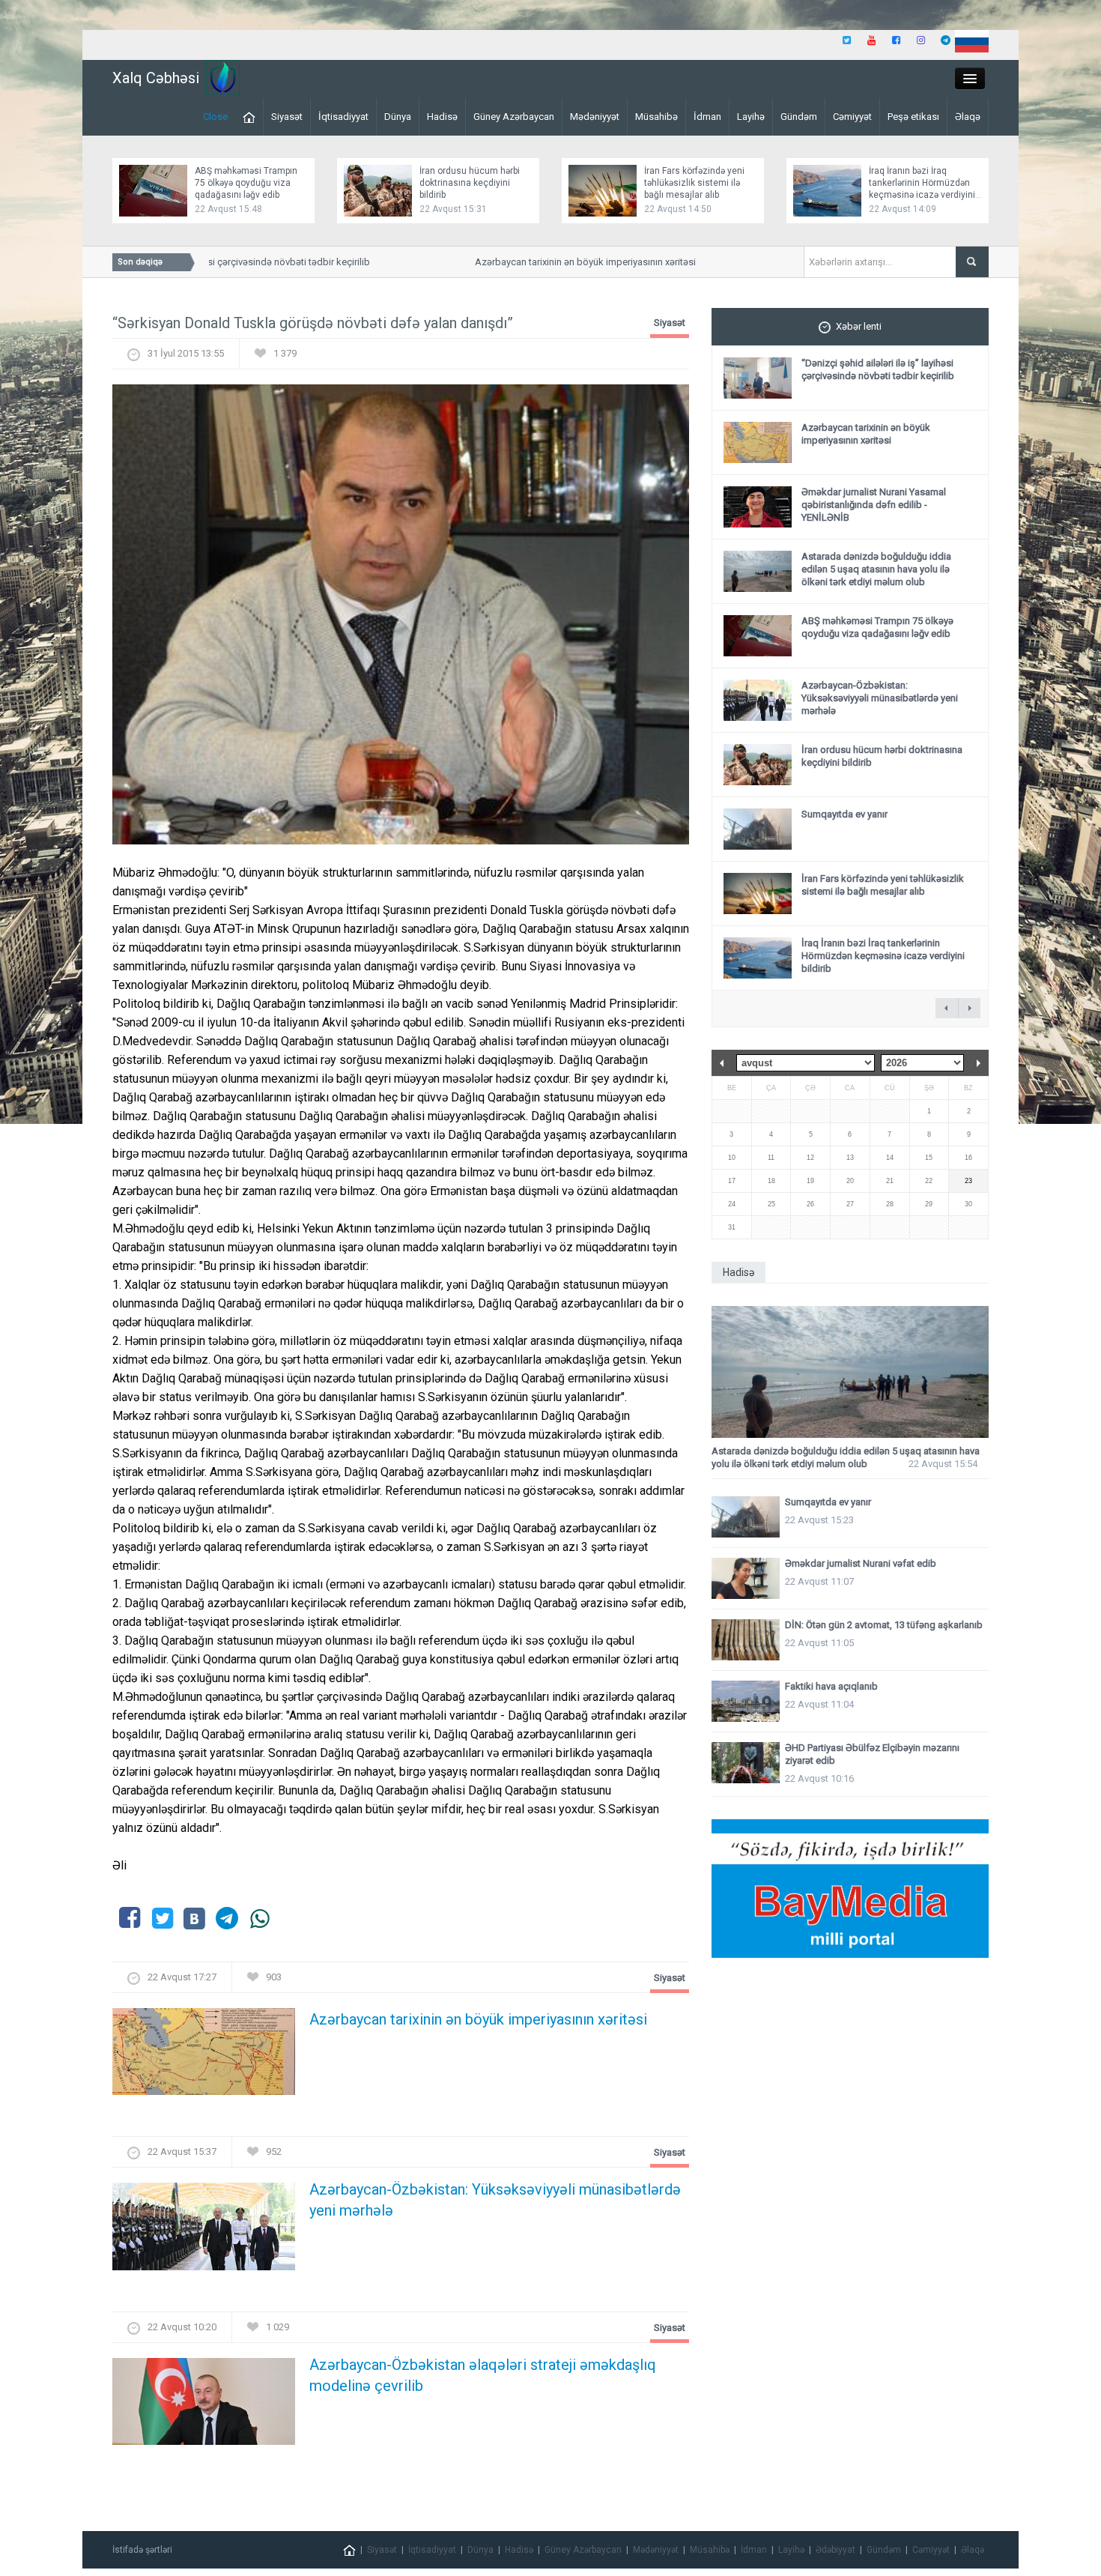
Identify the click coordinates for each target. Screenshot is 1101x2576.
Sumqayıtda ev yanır (844, 814)
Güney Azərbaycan (514, 117)
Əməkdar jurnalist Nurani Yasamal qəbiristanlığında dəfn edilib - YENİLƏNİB (874, 505)
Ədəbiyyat (835, 2550)
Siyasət (287, 117)
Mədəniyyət (595, 117)
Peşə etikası (913, 117)
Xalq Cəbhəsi (156, 78)
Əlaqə (968, 117)
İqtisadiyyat (343, 117)
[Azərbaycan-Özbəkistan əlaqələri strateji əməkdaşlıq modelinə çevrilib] (204, 2406)
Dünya (398, 117)
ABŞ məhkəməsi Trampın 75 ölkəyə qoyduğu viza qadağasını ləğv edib (246, 183)
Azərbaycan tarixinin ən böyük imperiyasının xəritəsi (553, 262)
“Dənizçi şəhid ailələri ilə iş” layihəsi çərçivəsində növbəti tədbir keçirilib (878, 369)
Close (215, 117)
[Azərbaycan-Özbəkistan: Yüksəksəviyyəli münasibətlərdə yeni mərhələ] (204, 2231)
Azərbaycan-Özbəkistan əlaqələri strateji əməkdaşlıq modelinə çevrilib (483, 2375)
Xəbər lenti (859, 326)
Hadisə (442, 117)
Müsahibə (656, 117)
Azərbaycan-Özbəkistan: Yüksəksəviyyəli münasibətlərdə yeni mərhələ (495, 2200)
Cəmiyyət (852, 117)
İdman (707, 117)
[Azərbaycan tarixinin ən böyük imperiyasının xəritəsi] (204, 2056)
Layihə (751, 117)
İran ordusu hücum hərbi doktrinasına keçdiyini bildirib (470, 183)
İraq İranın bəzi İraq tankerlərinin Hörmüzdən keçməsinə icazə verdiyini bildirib (883, 956)
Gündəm (799, 117)
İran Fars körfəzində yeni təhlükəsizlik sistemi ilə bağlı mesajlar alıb (694, 183)
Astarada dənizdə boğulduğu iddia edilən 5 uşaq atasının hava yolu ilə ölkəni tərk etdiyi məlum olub (876, 569)
